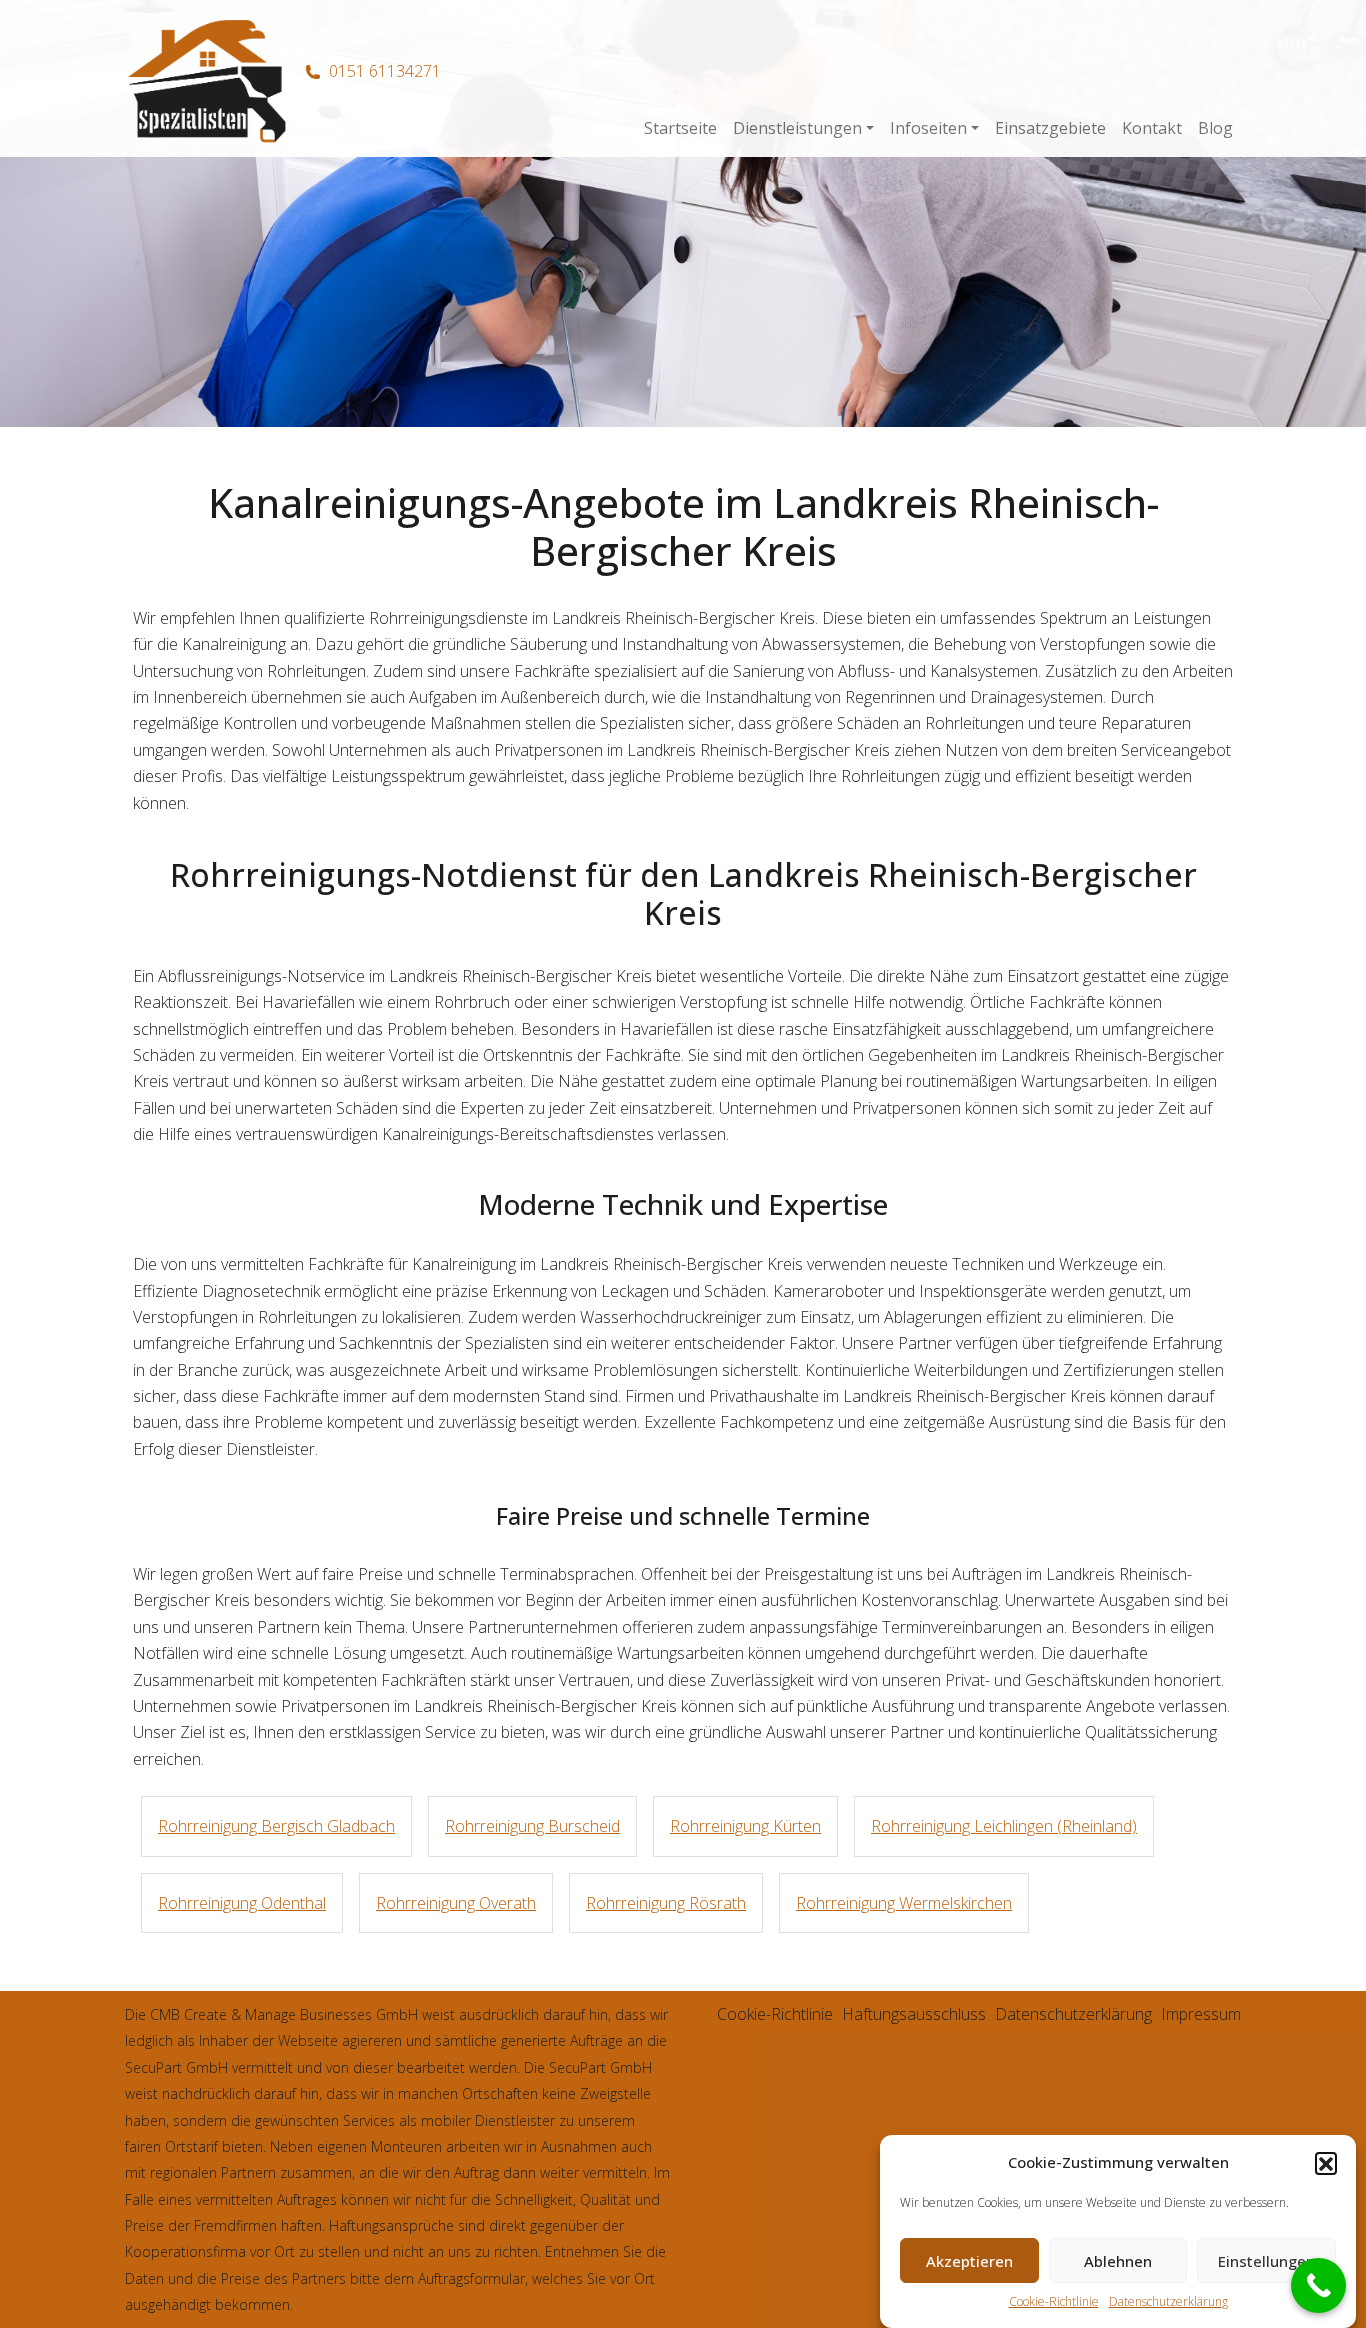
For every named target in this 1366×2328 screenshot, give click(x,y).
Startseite (680, 128)
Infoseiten (928, 128)
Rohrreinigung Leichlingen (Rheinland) (1004, 1826)
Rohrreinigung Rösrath (666, 1903)
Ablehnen (1118, 2261)
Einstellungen (1266, 2261)
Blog (1215, 128)
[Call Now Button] (1318, 2285)
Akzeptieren (969, 2261)
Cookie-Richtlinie (1054, 2302)
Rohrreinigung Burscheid (532, 1826)
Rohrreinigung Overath (456, 1903)
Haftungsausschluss (914, 2014)
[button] (1326, 2163)
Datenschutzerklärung (1168, 2302)
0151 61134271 (385, 71)
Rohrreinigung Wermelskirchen (904, 1903)
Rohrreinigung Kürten (745, 1826)
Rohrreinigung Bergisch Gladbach (276, 1826)
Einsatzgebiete (1050, 128)
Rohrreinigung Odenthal (242, 1903)
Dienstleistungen (797, 128)
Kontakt (1152, 128)
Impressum (1201, 2014)
